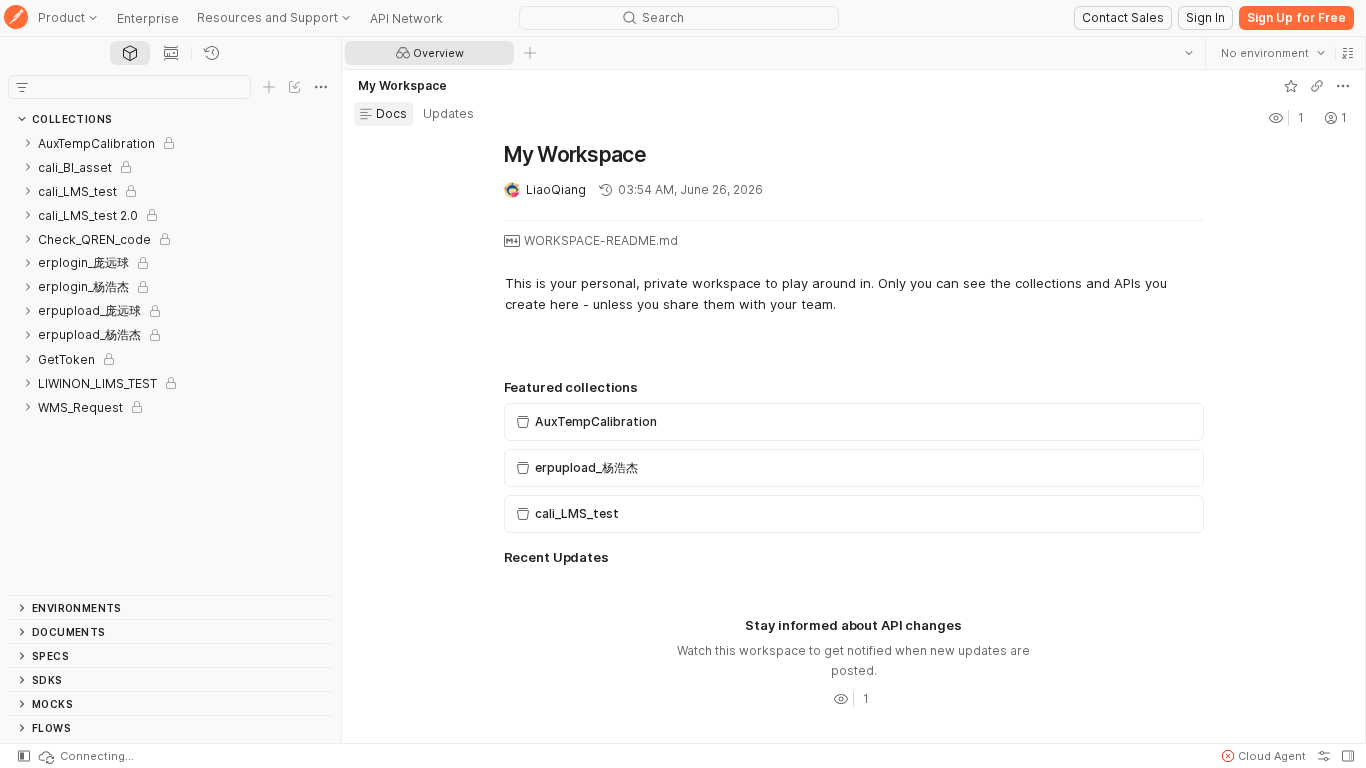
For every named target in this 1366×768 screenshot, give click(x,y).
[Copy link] (1317, 86)
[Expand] (28, 143)
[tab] (130, 53)
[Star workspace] (1291, 86)
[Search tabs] (1189, 53)
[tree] (170, 363)
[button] (1348, 53)
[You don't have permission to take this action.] (530, 53)
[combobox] (1273, 53)
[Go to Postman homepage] (16, 18)
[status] (85, 756)
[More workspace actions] (1343, 86)
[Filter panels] (22, 87)
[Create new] (269, 87)
